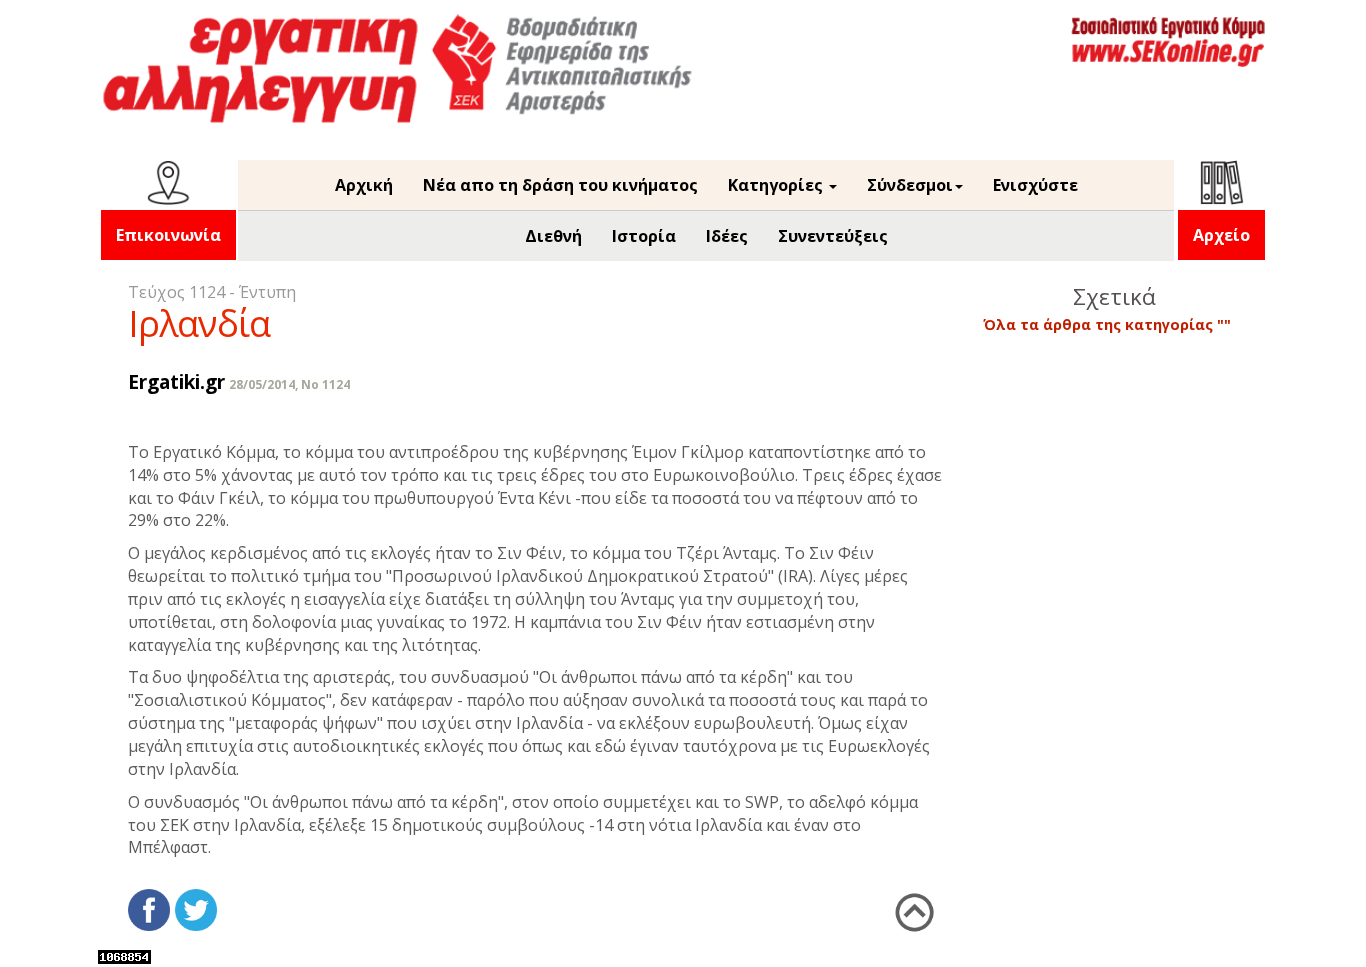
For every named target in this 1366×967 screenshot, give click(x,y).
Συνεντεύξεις (833, 236)
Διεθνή (553, 236)
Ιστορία (644, 236)
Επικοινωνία (168, 235)
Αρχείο (1221, 235)
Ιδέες (727, 236)
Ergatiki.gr (176, 381)
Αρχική (364, 185)
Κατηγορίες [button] (777, 185)
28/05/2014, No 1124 (289, 384)
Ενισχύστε (1035, 185)
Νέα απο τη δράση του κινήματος (560, 185)
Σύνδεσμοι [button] (910, 185)
